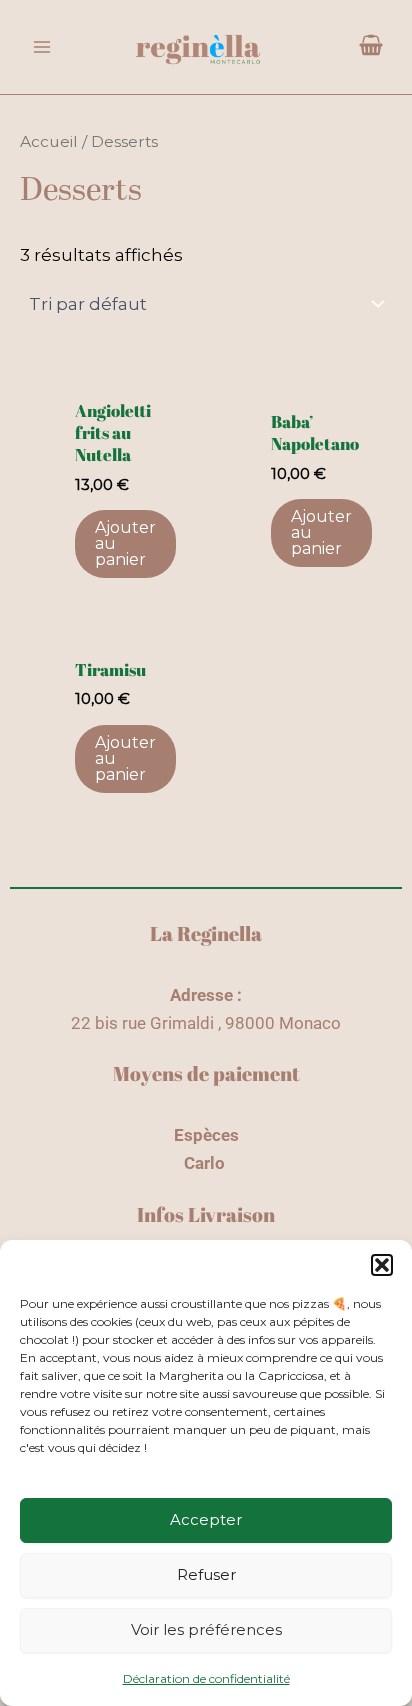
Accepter (206, 1519)
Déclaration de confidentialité (206, 1678)
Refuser (206, 1574)
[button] (382, 1265)
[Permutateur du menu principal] (42, 47)
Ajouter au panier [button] (125, 543)
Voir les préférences (206, 1629)
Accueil (49, 141)
